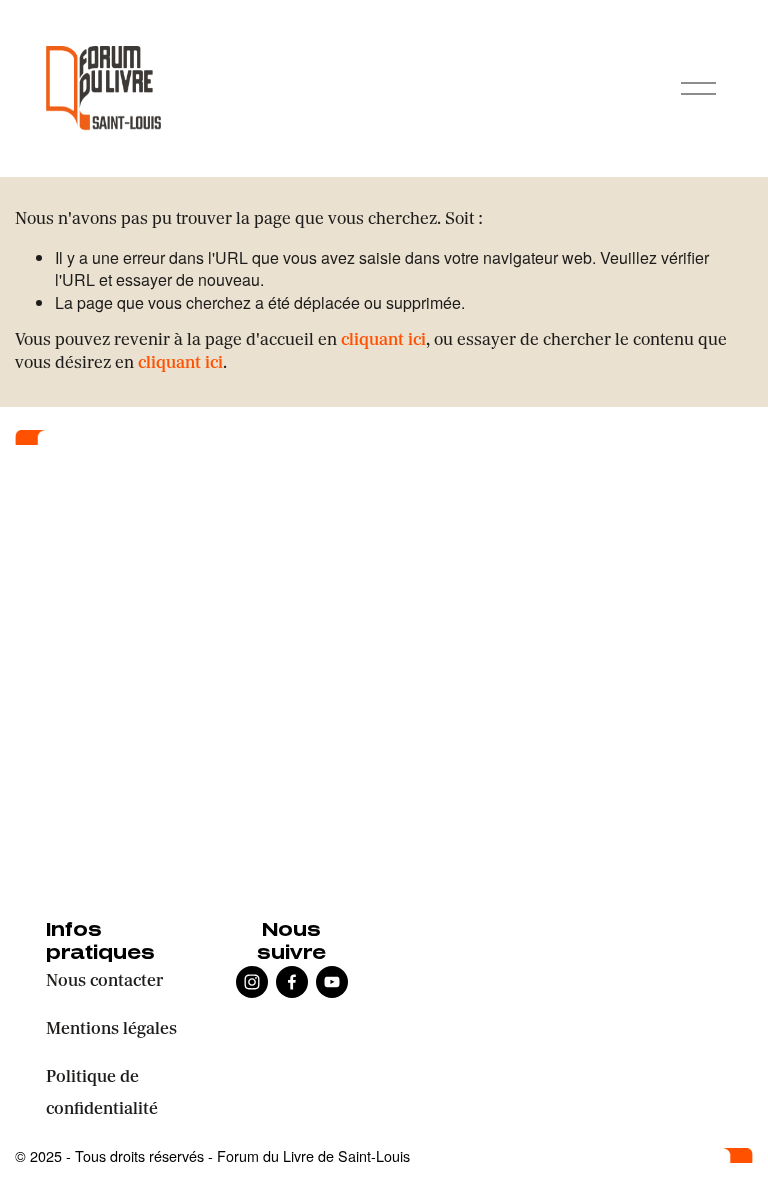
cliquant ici (383, 341)
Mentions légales (111, 1030)
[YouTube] (332, 982)
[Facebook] (292, 982)
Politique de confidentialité (102, 1094)
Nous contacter (104, 982)
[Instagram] (252, 982)
